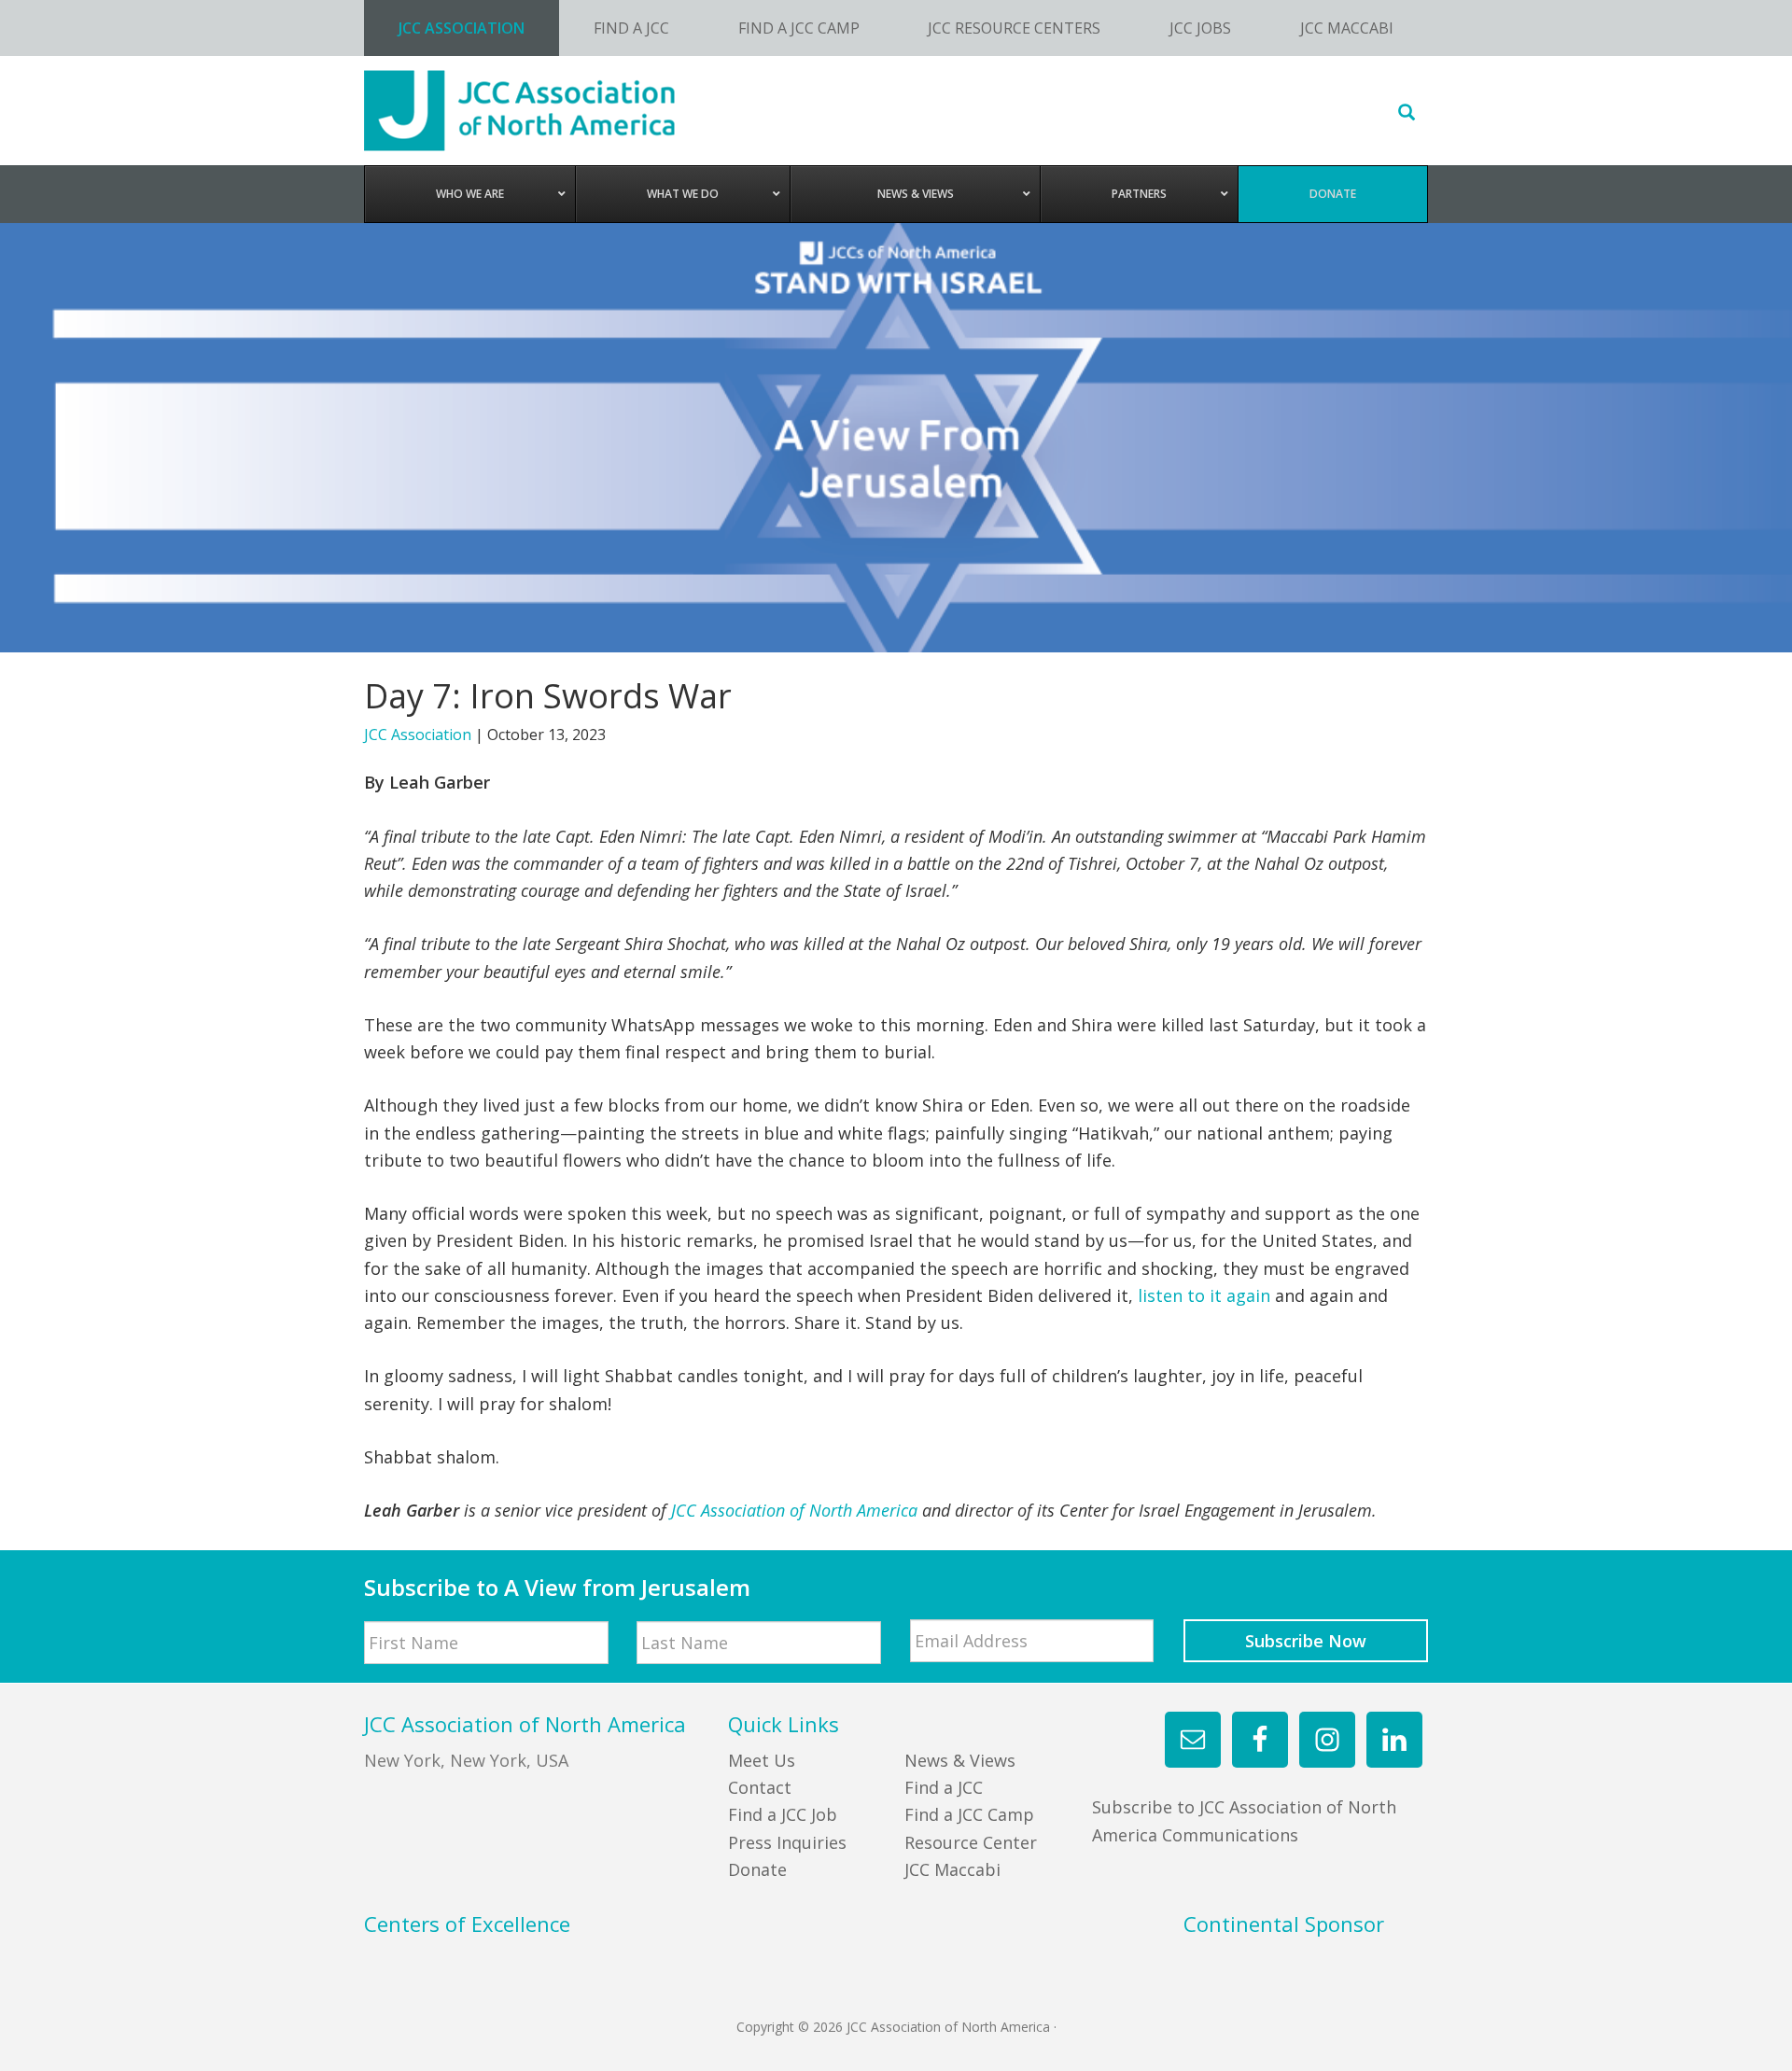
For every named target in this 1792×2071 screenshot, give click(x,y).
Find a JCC (944, 1787)
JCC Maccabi (952, 1869)
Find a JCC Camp (969, 1814)
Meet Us (762, 1760)
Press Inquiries (787, 1842)
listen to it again (1204, 1295)
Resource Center (971, 1842)
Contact (760, 1787)
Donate (757, 1869)
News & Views (960, 1760)
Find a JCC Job (783, 1814)
